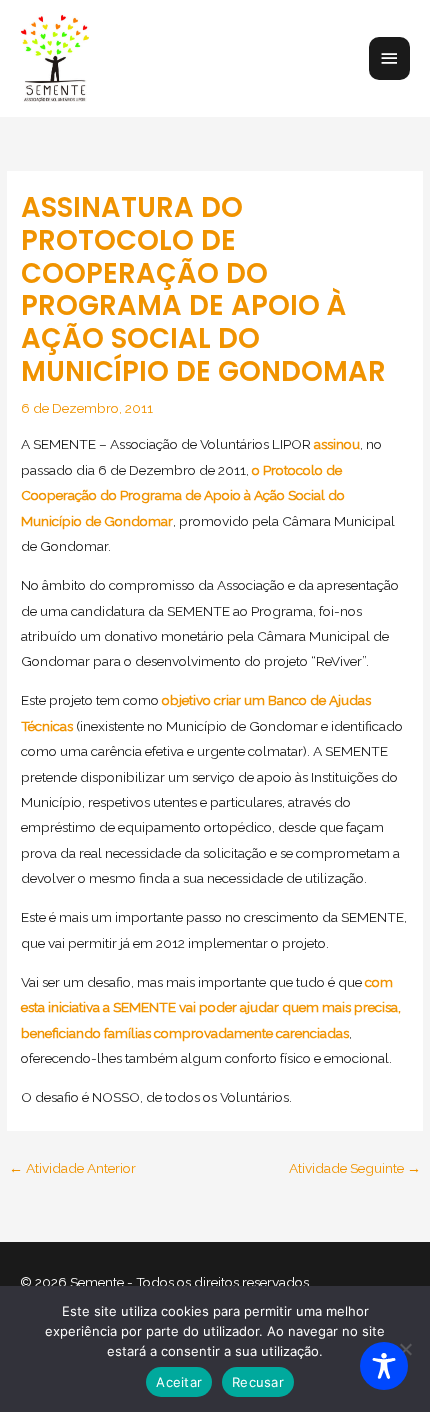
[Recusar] (405, 1349)
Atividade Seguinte (355, 1168)
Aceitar (179, 1382)
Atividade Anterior (72, 1168)
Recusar (258, 1382)
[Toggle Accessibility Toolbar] (384, 1366)
